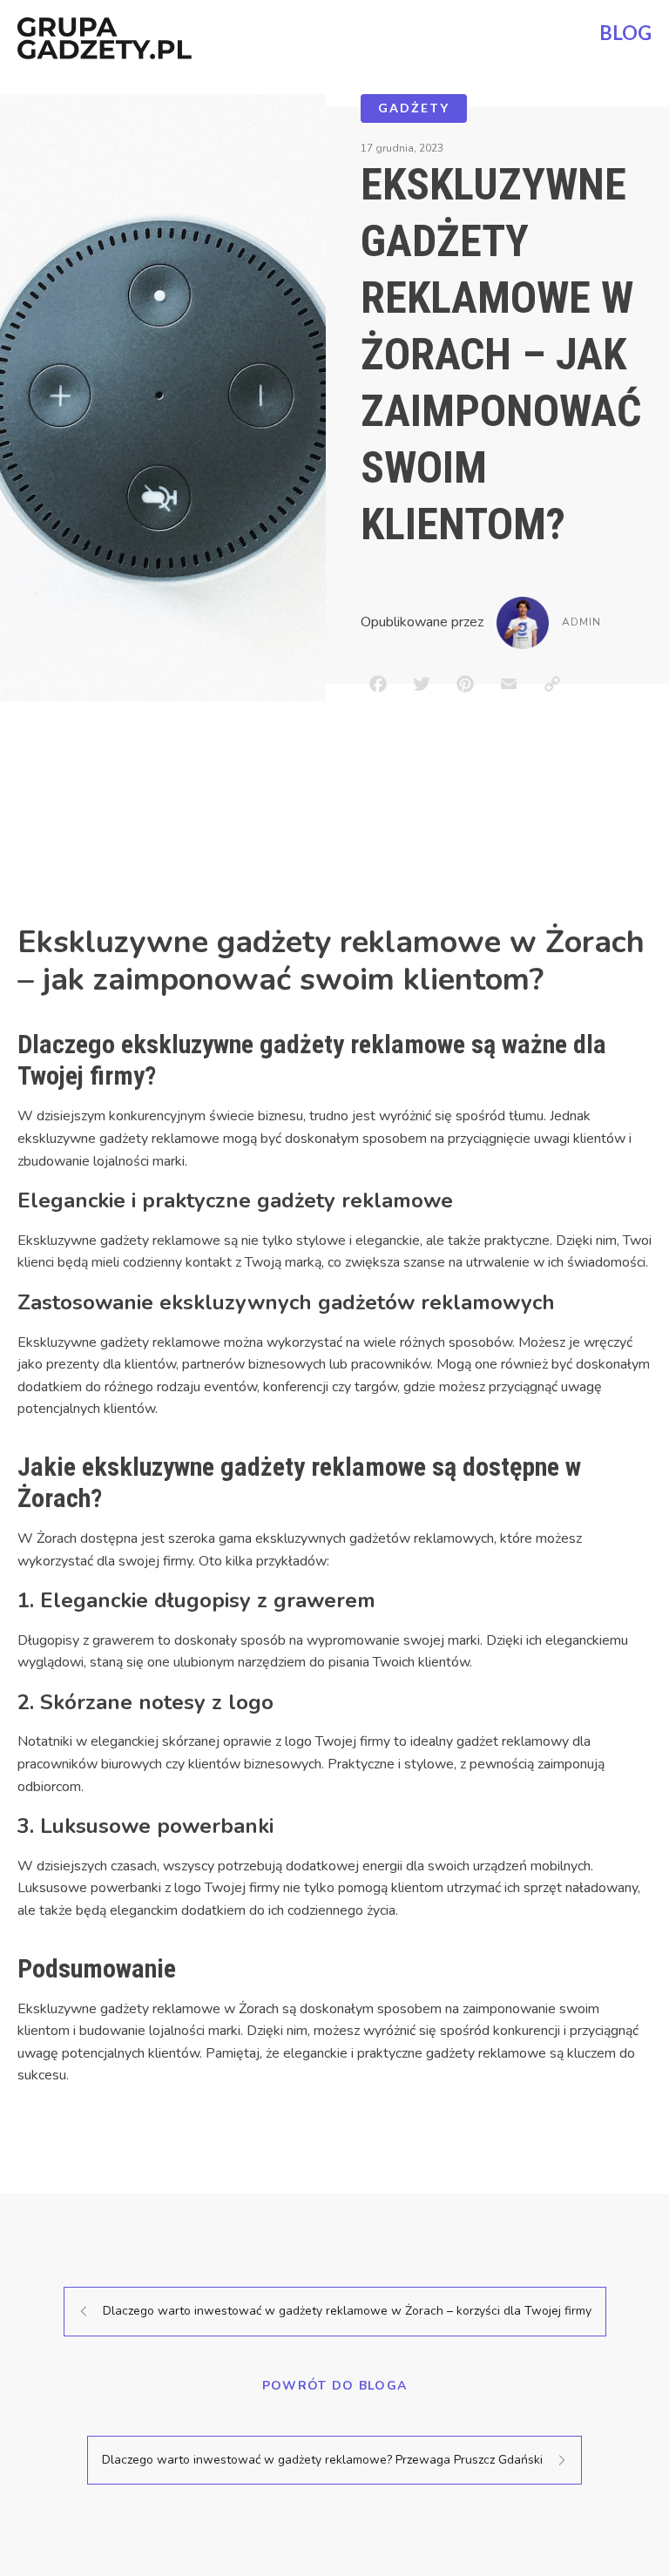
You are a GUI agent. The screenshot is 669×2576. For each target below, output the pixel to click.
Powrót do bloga (335, 2386)
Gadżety (414, 108)
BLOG (625, 33)
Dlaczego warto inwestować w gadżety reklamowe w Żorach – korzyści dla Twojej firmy (347, 2311)
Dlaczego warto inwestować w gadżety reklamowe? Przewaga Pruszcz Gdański (322, 2460)
